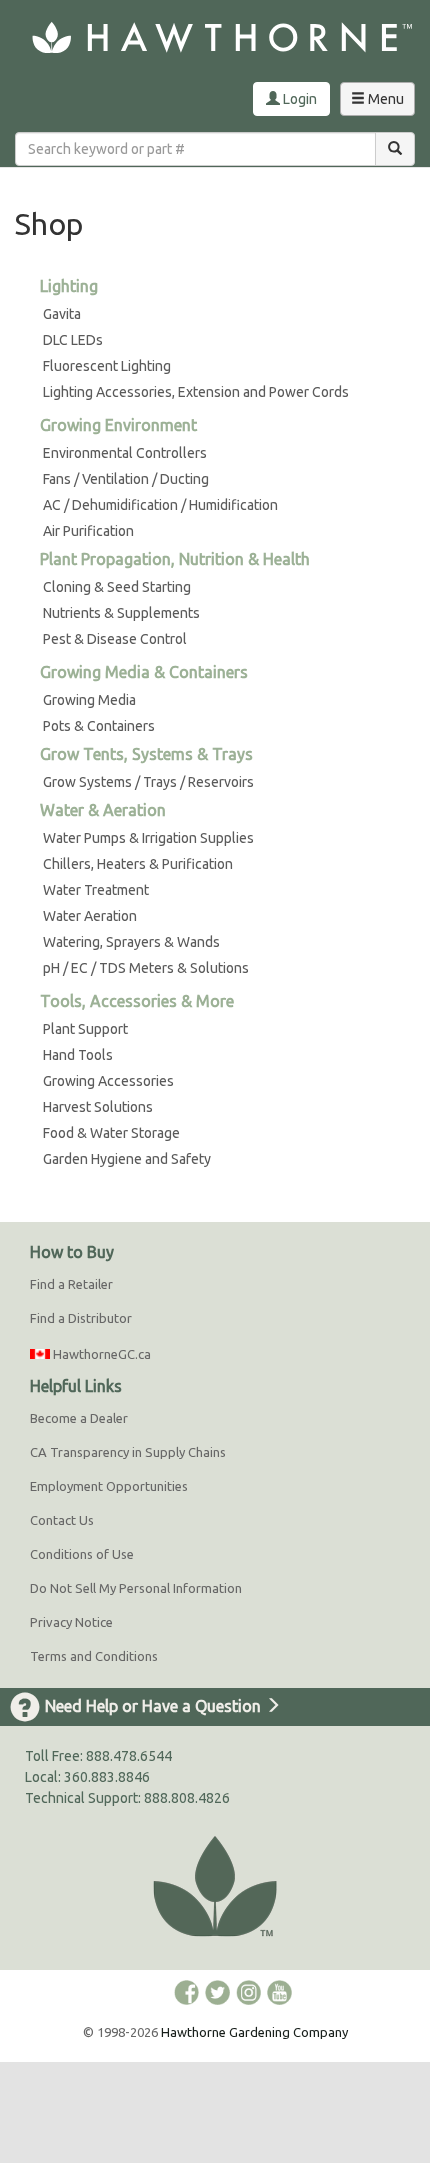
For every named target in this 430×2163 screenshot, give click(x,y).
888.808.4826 (187, 1798)
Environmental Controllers (125, 453)
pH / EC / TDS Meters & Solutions (146, 968)
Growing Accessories (108, 1081)
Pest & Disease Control (115, 639)
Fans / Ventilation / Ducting (126, 479)
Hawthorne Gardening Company (254, 2032)
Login (298, 99)
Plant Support (85, 1029)
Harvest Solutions (98, 1107)
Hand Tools (78, 1055)
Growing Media (89, 700)
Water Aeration (90, 916)
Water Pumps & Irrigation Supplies (148, 838)
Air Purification (88, 531)
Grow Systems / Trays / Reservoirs (148, 782)
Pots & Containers (99, 726)
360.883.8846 (107, 1777)
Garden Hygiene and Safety (127, 1159)
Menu (382, 103)
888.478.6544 (129, 1756)
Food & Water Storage (111, 1133)
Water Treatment (96, 890)
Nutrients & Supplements (121, 613)
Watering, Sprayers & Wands (131, 942)
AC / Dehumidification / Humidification (160, 505)
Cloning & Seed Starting (117, 587)
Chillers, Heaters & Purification (138, 864)
